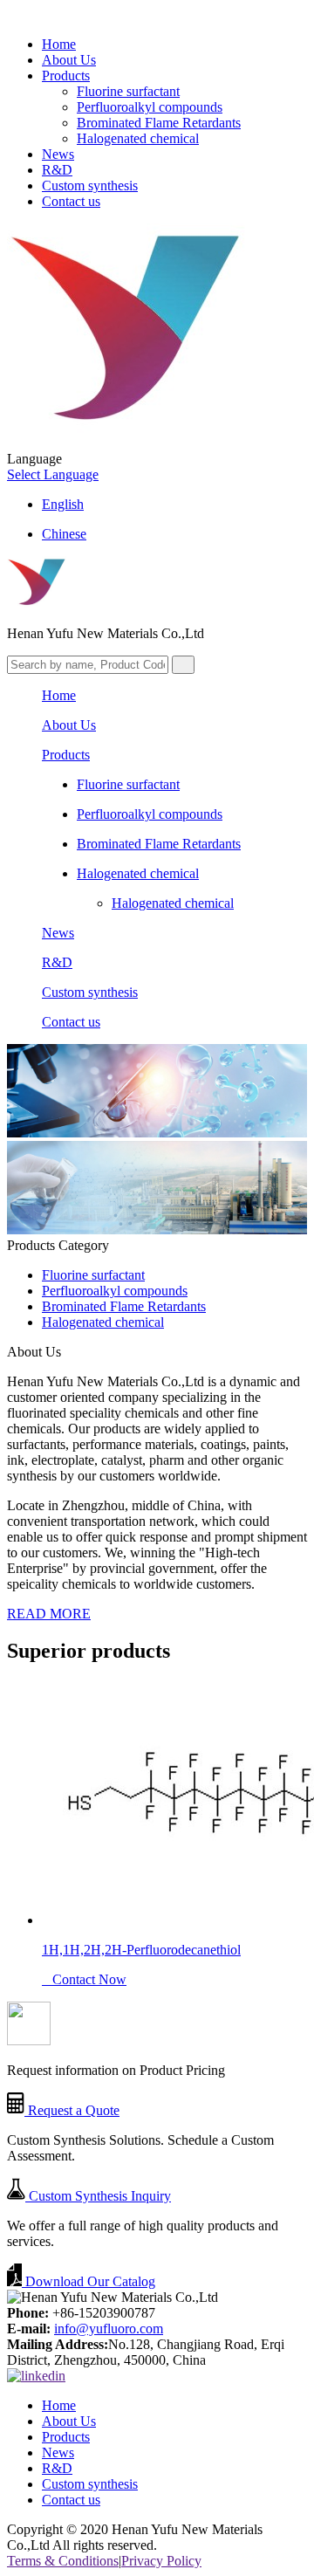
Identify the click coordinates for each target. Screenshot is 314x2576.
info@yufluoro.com (109, 2329)
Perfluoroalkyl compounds (150, 107)
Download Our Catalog (89, 2281)
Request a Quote (72, 2110)
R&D (57, 170)
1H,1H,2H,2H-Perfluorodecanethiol (141, 1950)
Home (59, 44)
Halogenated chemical (138, 138)
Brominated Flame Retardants (159, 123)
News (58, 154)
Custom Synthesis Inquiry (98, 2196)
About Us (69, 60)
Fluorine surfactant (128, 91)
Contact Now (84, 1979)
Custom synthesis (90, 185)
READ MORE (49, 1614)
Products (66, 76)
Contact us (71, 201)
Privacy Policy (161, 2561)
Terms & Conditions (63, 2561)
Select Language (53, 474)
